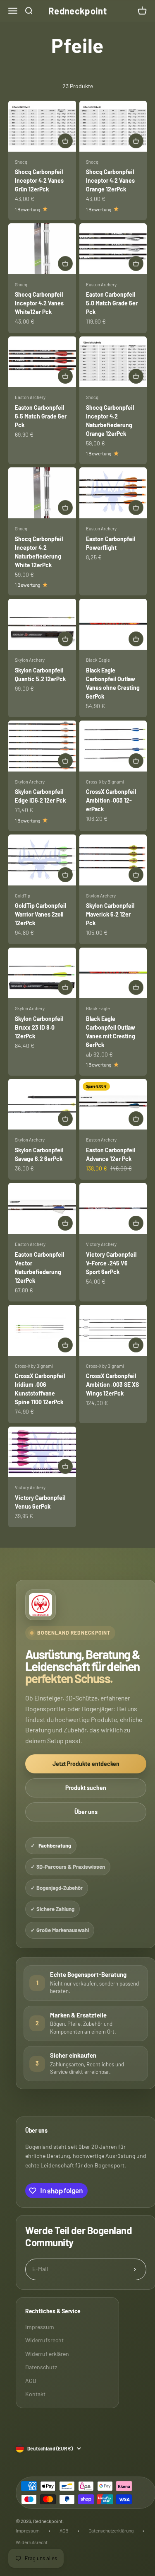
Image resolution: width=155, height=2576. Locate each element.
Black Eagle (98, 660)
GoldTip (23, 896)
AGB (31, 2381)
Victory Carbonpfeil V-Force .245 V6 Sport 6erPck (111, 1263)
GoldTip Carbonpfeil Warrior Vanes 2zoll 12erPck (41, 914)
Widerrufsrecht (44, 2340)
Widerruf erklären (47, 2354)
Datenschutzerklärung (111, 2530)
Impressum (40, 2327)
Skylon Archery (30, 660)
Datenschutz (41, 2367)
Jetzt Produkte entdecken (86, 1764)
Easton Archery (101, 284)
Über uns (86, 1812)
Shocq (21, 162)
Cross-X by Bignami (105, 782)
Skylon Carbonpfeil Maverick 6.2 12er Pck (110, 914)
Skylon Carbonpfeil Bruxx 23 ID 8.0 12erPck (39, 1027)
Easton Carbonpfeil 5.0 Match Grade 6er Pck (112, 303)
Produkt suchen (86, 1788)
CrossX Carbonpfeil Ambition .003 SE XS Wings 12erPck (112, 1385)
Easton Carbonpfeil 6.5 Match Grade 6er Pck (41, 416)
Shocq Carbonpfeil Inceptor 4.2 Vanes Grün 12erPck (39, 180)
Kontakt (35, 2394)
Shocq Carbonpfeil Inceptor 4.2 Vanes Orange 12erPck (110, 180)
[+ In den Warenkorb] (65, 141)
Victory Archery (101, 1244)
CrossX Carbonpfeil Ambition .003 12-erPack (111, 800)
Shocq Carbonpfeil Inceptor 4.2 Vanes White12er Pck (39, 303)
